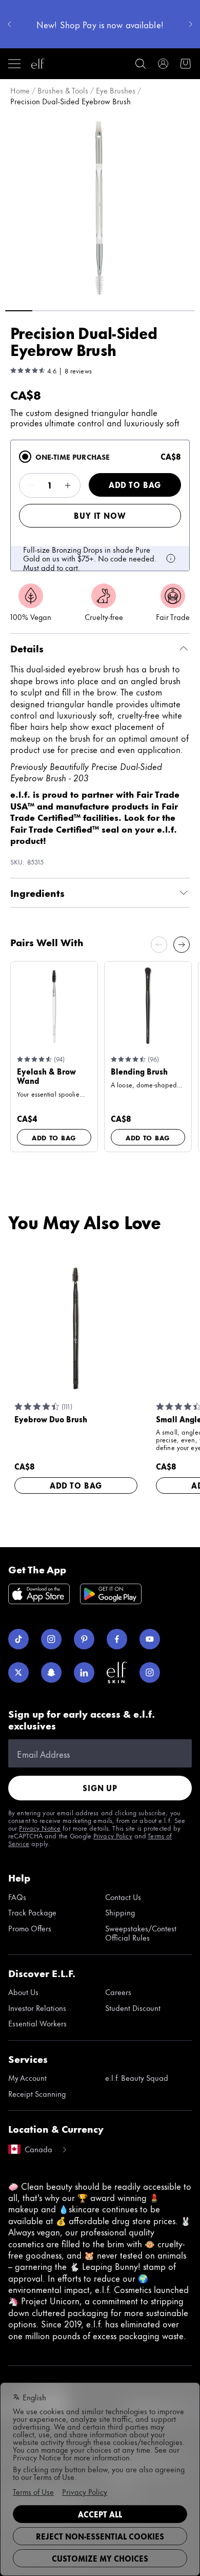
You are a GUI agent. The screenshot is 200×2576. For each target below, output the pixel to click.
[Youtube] (150, 1639)
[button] (100, 207)
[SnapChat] (51, 1672)
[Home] (38, 64)
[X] (18, 1672)
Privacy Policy (113, 1835)
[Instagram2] (150, 1672)
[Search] (141, 64)
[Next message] (191, 24)
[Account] (163, 64)
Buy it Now (100, 515)
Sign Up (100, 1788)
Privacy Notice (40, 1828)
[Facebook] (117, 1639)
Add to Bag (135, 485)
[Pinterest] (84, 1639)
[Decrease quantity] (32, 485)
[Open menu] (14, 64)
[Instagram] (51, 1639)
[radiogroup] (100, 505)
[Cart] (186, 64)
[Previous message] (9, 24)
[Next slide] (182, 945)
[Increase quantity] (68, 485)
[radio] (25, 457)
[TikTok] (18, 1639)
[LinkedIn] (84, 1672)
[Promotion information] (171, 558)
